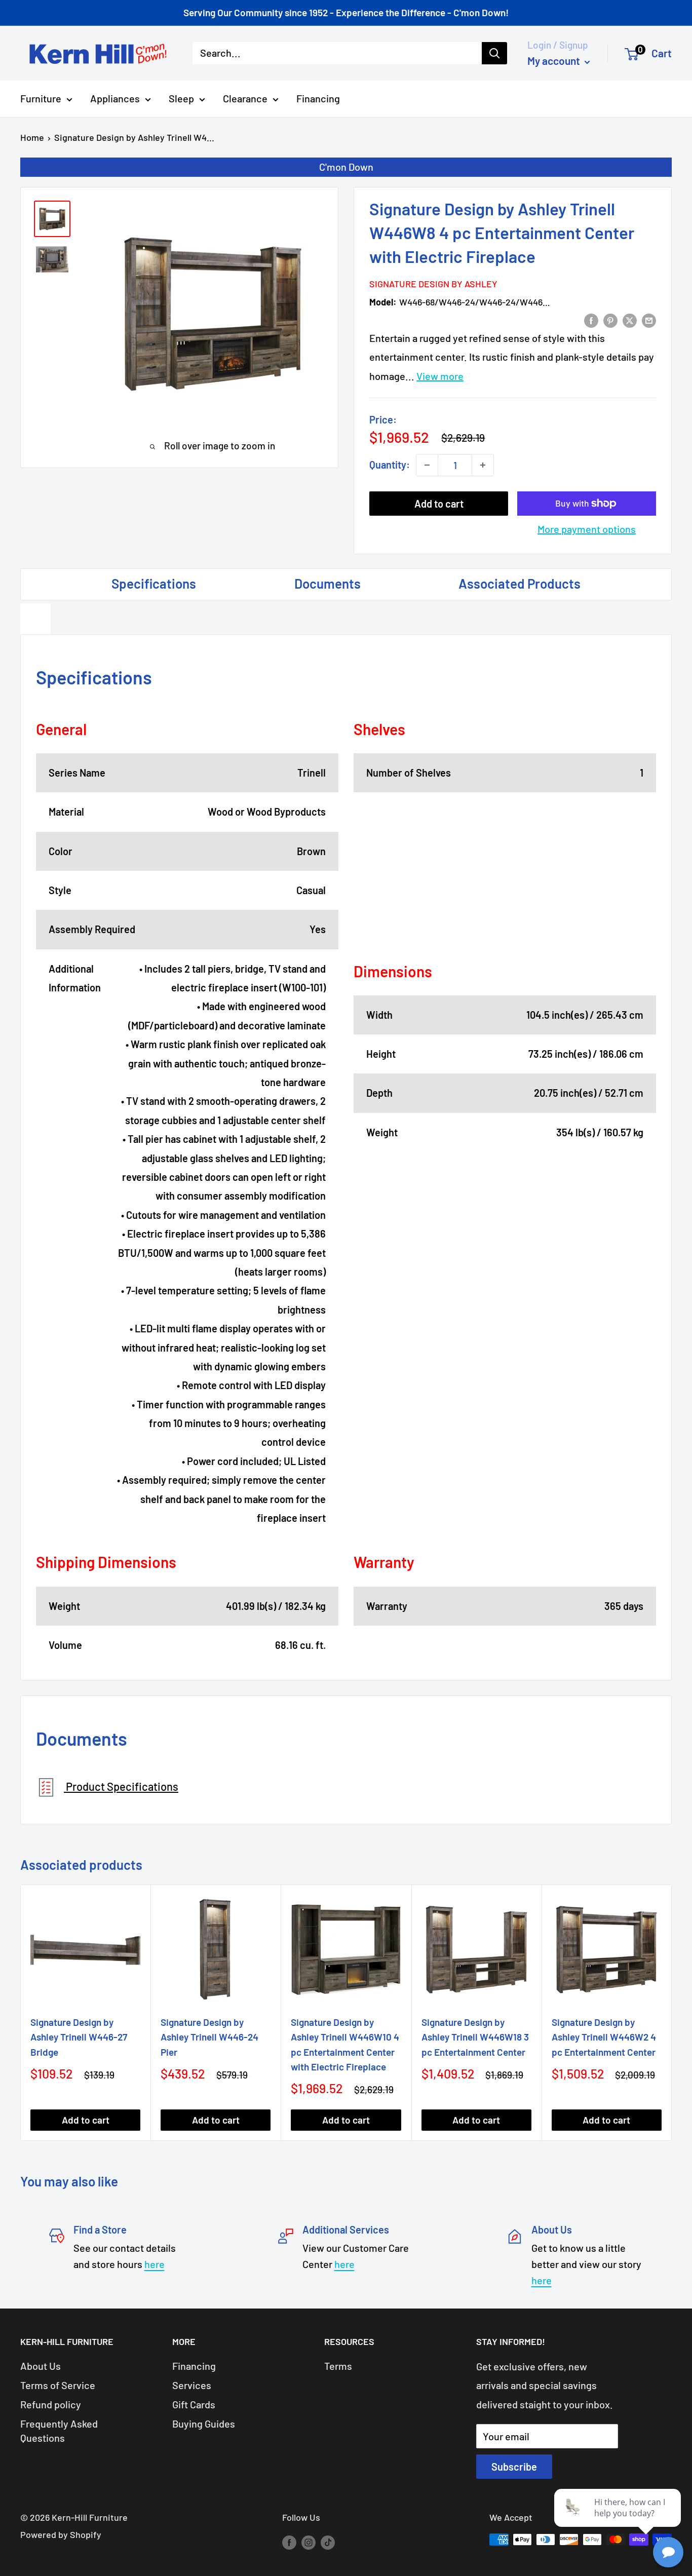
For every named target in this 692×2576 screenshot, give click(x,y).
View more (440, 376)
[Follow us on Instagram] (309, 2542)
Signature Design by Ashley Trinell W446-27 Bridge (79, 2037)
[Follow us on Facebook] (289, 2542)
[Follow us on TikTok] (328, 2542)
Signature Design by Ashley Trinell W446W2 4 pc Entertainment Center (604, 2037)
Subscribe (514, 2467)
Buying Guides (204, 2424)
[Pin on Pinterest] (610, 319)
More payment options (587, 529)
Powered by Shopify (61, 2534)
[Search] (494, 53)
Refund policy (51, 2404)
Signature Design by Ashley (433, 284)
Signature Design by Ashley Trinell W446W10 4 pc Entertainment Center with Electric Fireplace (345, 2044)
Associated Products (520, 583)
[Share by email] (649, 319)
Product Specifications (121, 1786)
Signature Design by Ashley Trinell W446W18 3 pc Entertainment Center (475, 2037)
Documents (328, 583)
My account (555, 61)
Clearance (245, 98)
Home (32, 137)
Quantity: (390, 465)
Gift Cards (194, 2404)
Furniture (41, 98)
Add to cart (439, 504)
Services (192, 2385)
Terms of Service (58, 2385)
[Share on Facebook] (591, 319)
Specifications (154, 583)
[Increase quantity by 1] (483, 465)
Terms (338, 2366)
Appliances (115, 98)
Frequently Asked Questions (59, 2431)
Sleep (181, 98)
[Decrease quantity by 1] (427, 465)
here (155, 2264)
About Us (41, 2366)
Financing (318, 98)
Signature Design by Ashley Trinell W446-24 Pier (209, 2037)
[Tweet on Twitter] (630, 319)
